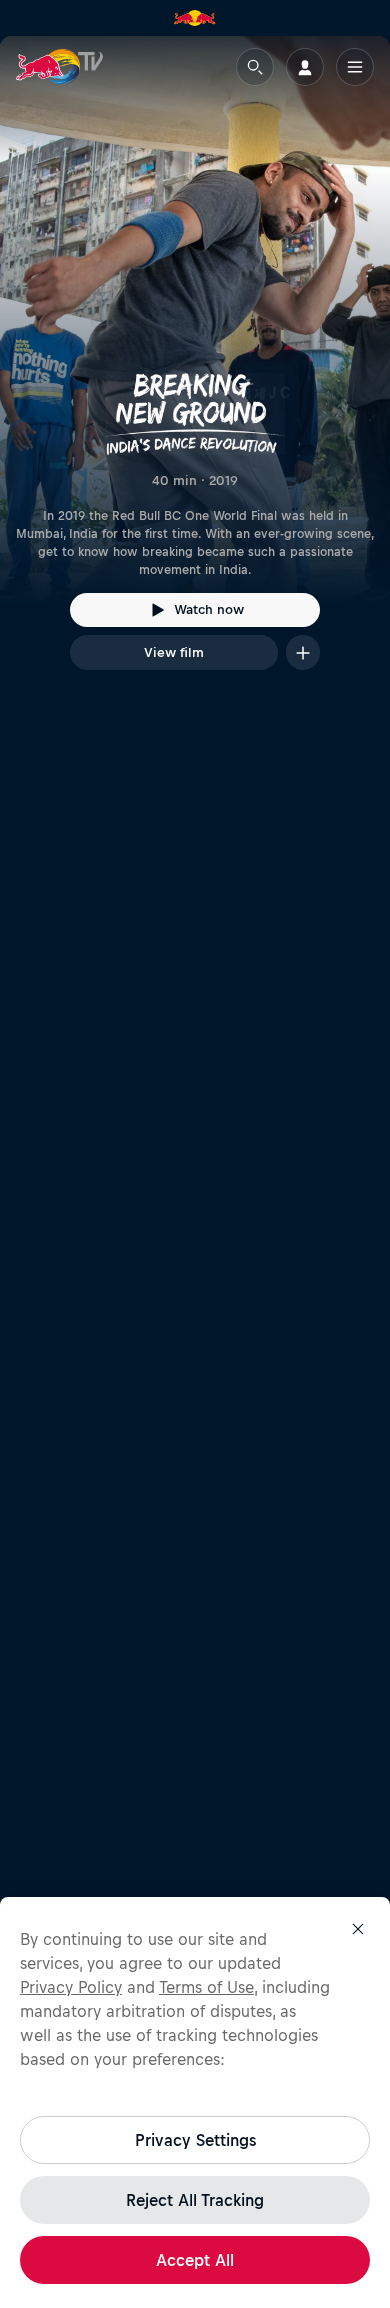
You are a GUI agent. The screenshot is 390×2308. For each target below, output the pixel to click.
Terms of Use (206, 1987)
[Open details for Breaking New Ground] (195, 371)
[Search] (255, 67)
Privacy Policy (71, 1987)
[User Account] (305, 67)
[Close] (358, 1929)
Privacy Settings (195, 2140)
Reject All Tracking (195, 2200)
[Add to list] (303, 652)
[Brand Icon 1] (195, 18)
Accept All (195, 2260)
